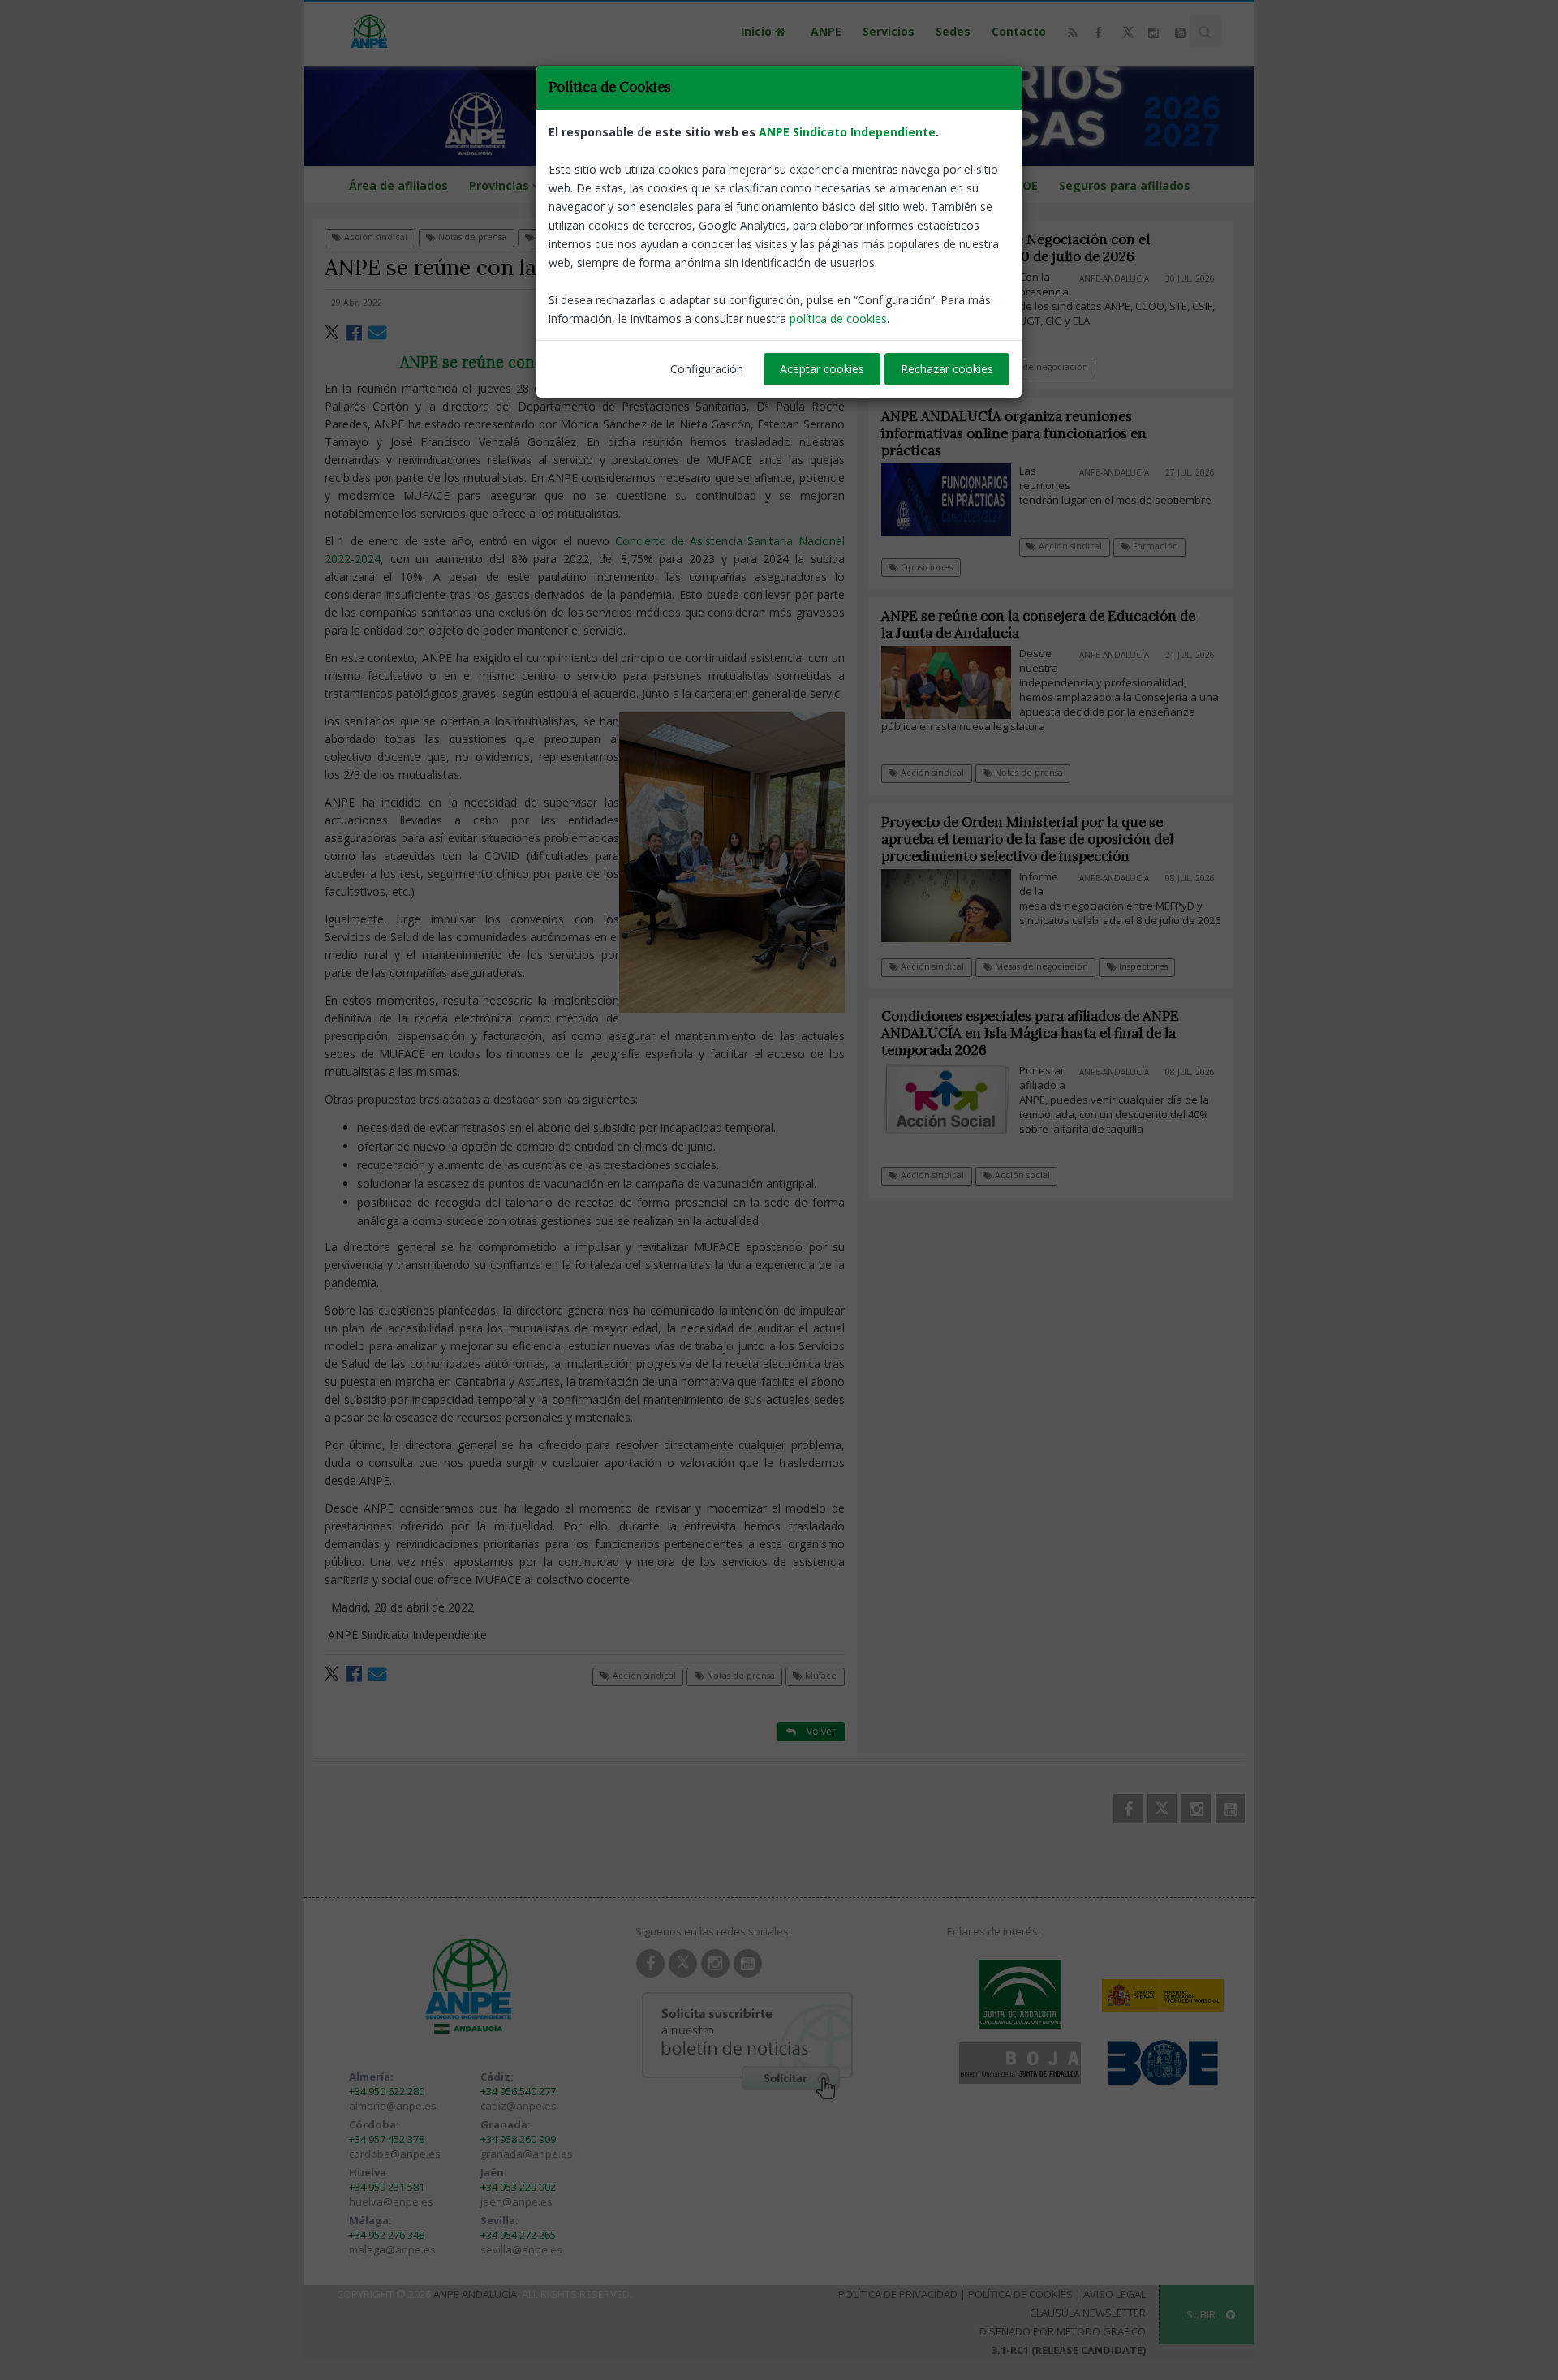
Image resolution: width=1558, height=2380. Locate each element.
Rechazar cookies (947, 369)
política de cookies (838, 318)
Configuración (707, 369)
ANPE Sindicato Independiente (847, 132)
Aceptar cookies (822, 369)
